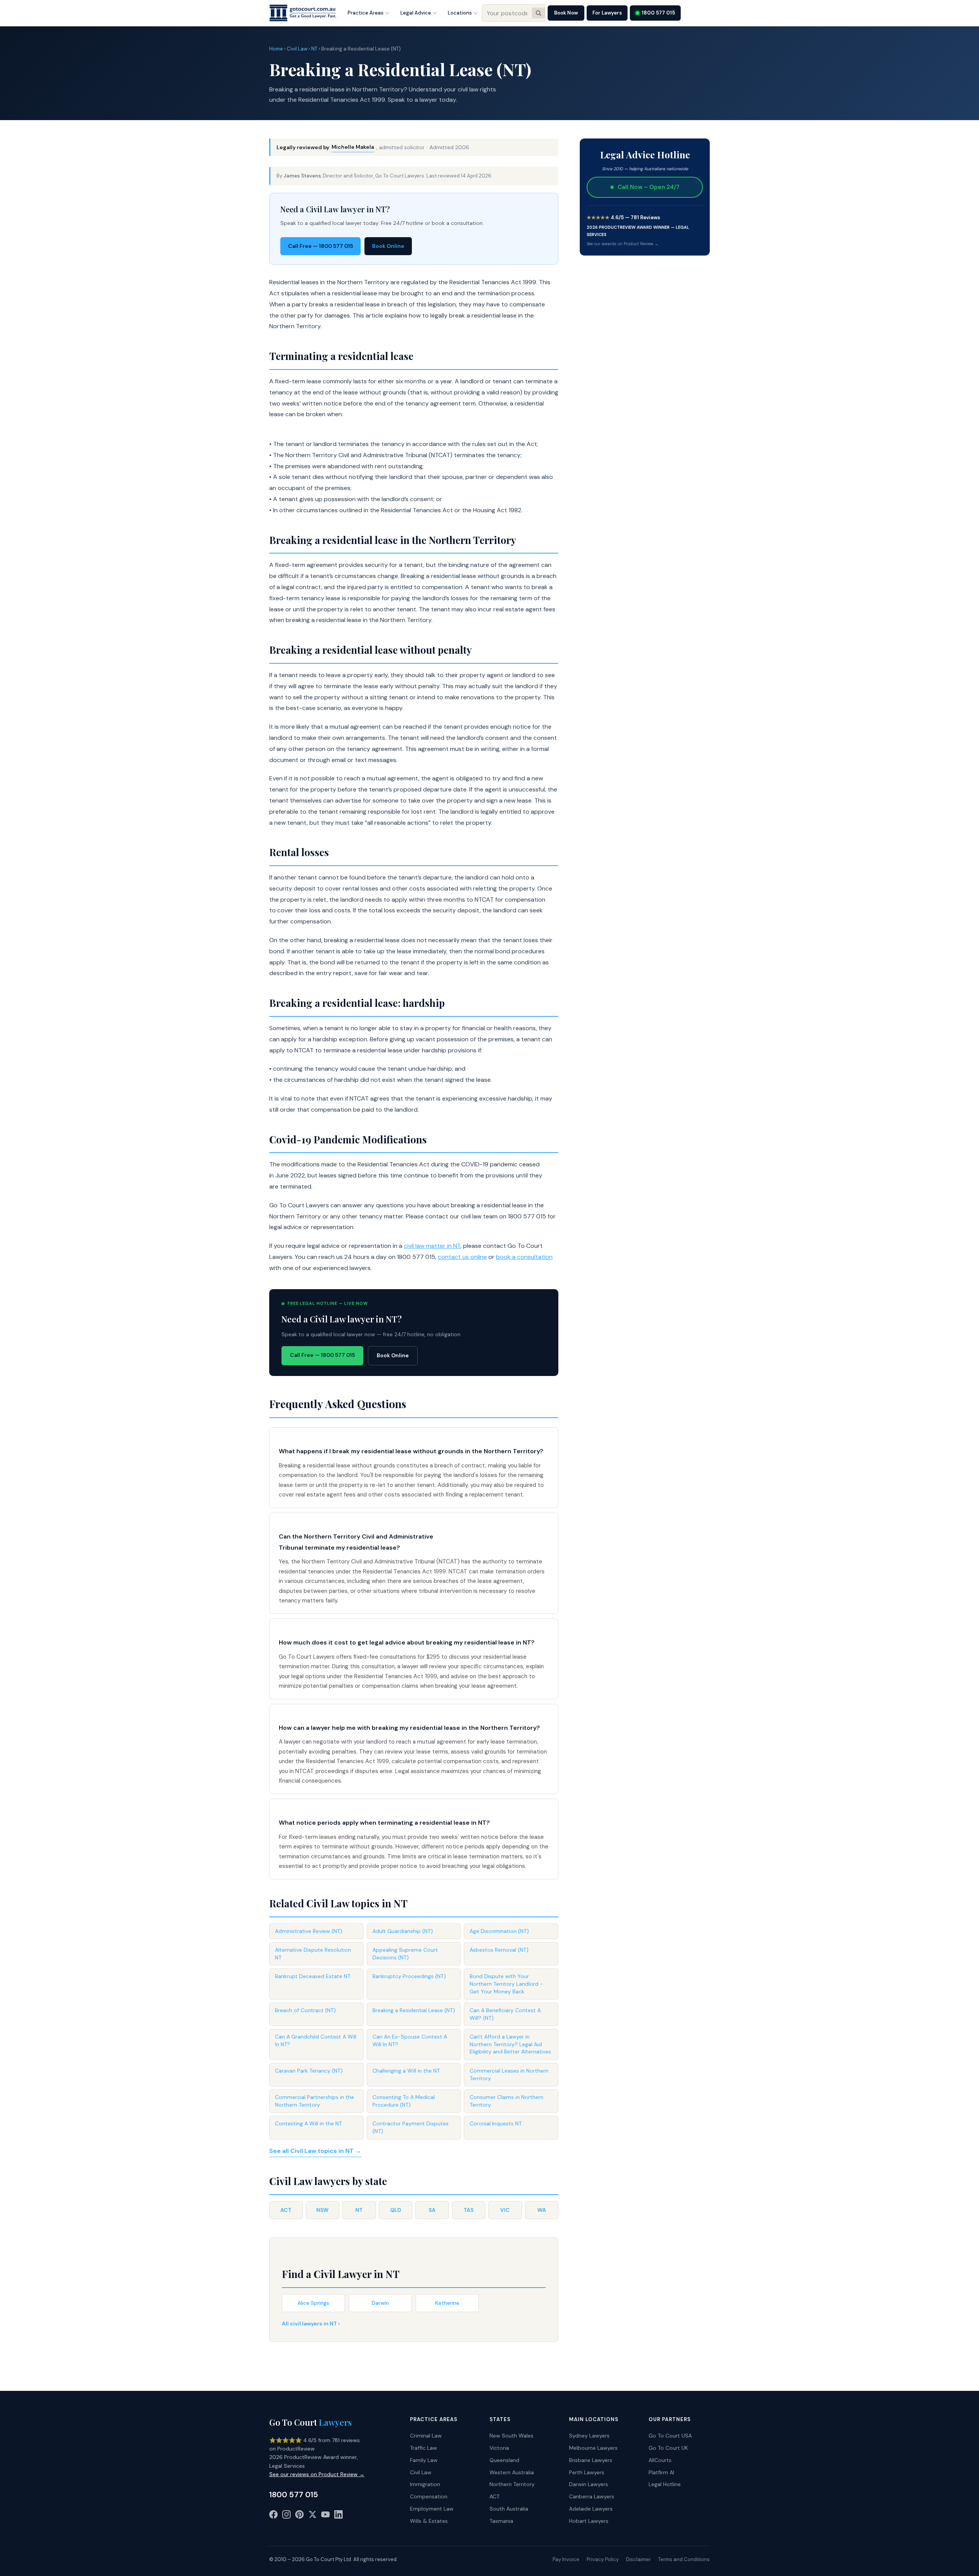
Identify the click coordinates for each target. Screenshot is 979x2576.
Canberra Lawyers (592, 2496)
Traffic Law (424, 2448)
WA (542, 2210)
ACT (286, 2210)
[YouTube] (325, 2516)
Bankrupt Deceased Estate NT (313, 1976)
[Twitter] (312, 2516)
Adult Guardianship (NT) (403, 1931)
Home (276, 49)
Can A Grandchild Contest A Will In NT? (316, 2040)
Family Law (424, 2460)
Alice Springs (313, 2303)
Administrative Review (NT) (309, 1931)
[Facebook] (273, 2516)
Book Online (388, 246)
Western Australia (512, 2472)
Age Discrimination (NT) (499, 1931)
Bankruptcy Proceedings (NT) (409, 1976)
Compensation (429, 2496)
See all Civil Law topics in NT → (315, 2151)
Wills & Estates (429, 2521)
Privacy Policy (603, 2559)
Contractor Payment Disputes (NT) (411, 2127)
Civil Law (297, 49)
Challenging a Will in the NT (406, 2071)
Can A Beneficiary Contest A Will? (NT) (505, 2014)
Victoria (499, 2448)
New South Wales (511, 2436)
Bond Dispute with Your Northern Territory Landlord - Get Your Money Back (506, 1984)
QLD (396, 2210)
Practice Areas (366, 13)
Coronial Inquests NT (496, 2123)
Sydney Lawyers (589, 2436)
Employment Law (432, 2509)
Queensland (504, 2460)
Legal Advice (416, 13)
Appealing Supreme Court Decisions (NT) (405, 1954)
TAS (468, 2210)
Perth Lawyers (587, 2472)
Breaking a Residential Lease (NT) (414, 2010)
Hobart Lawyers (589, 2521)
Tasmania (501, 2521)
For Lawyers (607, 13)
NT (314, 49)
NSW (322, 2210)
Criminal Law (426, 2436)
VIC (505, 2210)
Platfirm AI (661, 2472)
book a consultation (524, 1257)
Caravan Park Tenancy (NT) (309, 2071)
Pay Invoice (566, 2559)
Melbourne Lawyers (593, 2448)
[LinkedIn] (338, 2516)
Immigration (425, 2484)
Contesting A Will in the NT (308, 2123)
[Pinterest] (299, 2516)
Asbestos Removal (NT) (499, 1950)
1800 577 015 (658, 13)
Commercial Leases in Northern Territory (509, 2074)
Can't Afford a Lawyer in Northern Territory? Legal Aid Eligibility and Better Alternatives (510, 2044)
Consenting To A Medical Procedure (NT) (404, 2101)
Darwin (380, 2303)
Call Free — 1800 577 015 (320, 246)
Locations (460, 13)
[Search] (538, 13)
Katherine (447, 2303)
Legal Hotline (665, 2484)
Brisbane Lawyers (591, 2460)
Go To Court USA (670, 2436)
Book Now (566, 13)
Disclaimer (638, 2559)
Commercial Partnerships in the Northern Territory (315, 2101)
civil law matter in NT (432, 1246)
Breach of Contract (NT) (305, 2010)
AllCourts (660, 2460)
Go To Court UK (668, 2448)
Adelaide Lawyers (591, 2509)
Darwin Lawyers (589, 2484)
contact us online (462, 1257)
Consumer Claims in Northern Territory (507, 2101)
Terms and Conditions (684, 2559)
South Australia (509, 2509)
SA (432, 2210)
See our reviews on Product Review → (317, 2474)
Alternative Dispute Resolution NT (313, 1954)
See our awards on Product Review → (623, 244)
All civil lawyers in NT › (311, 2324)
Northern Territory (512, 2484)
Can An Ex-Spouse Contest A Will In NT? (410, 2040)
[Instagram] (286, 2516)
